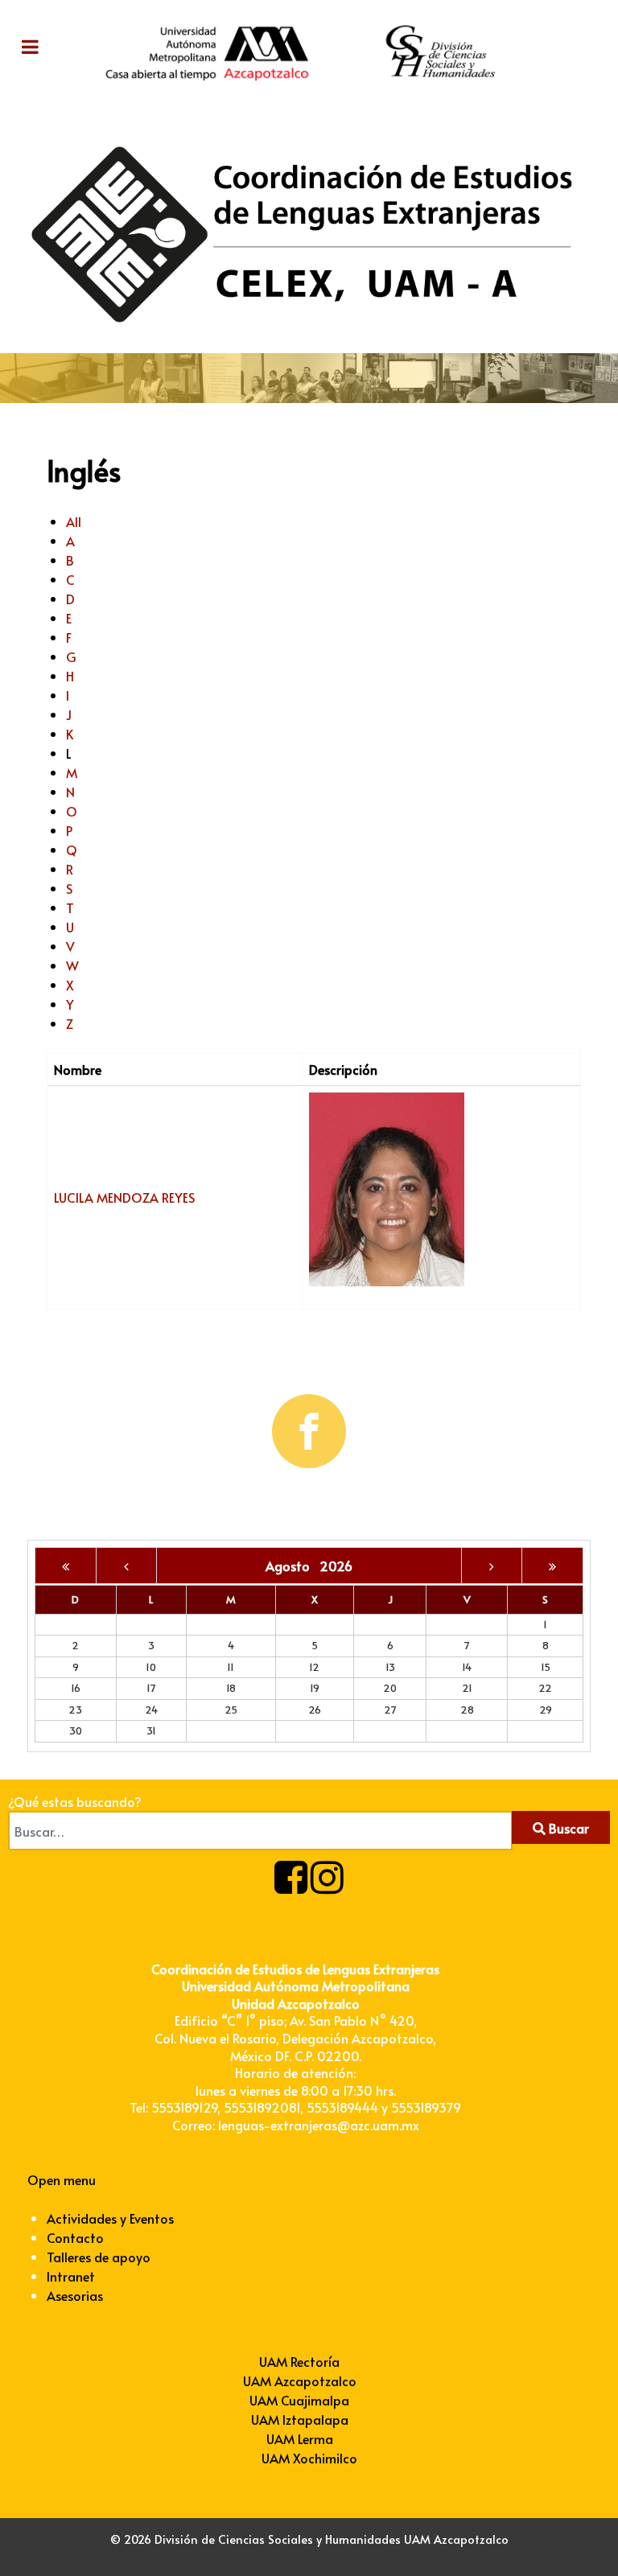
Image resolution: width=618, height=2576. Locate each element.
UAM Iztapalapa (300, 2419)
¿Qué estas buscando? (75, 1801)
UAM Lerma (300, 2438)
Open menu (62, 2179)
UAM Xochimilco (309, 2458)
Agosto (293, 1566)
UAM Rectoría (299, 2361)
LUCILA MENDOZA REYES (124, 1197)
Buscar (567, 1828)
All (74, 521)
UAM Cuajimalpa (299, 2400)
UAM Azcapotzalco (300, 2381)
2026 (336, 1566)
